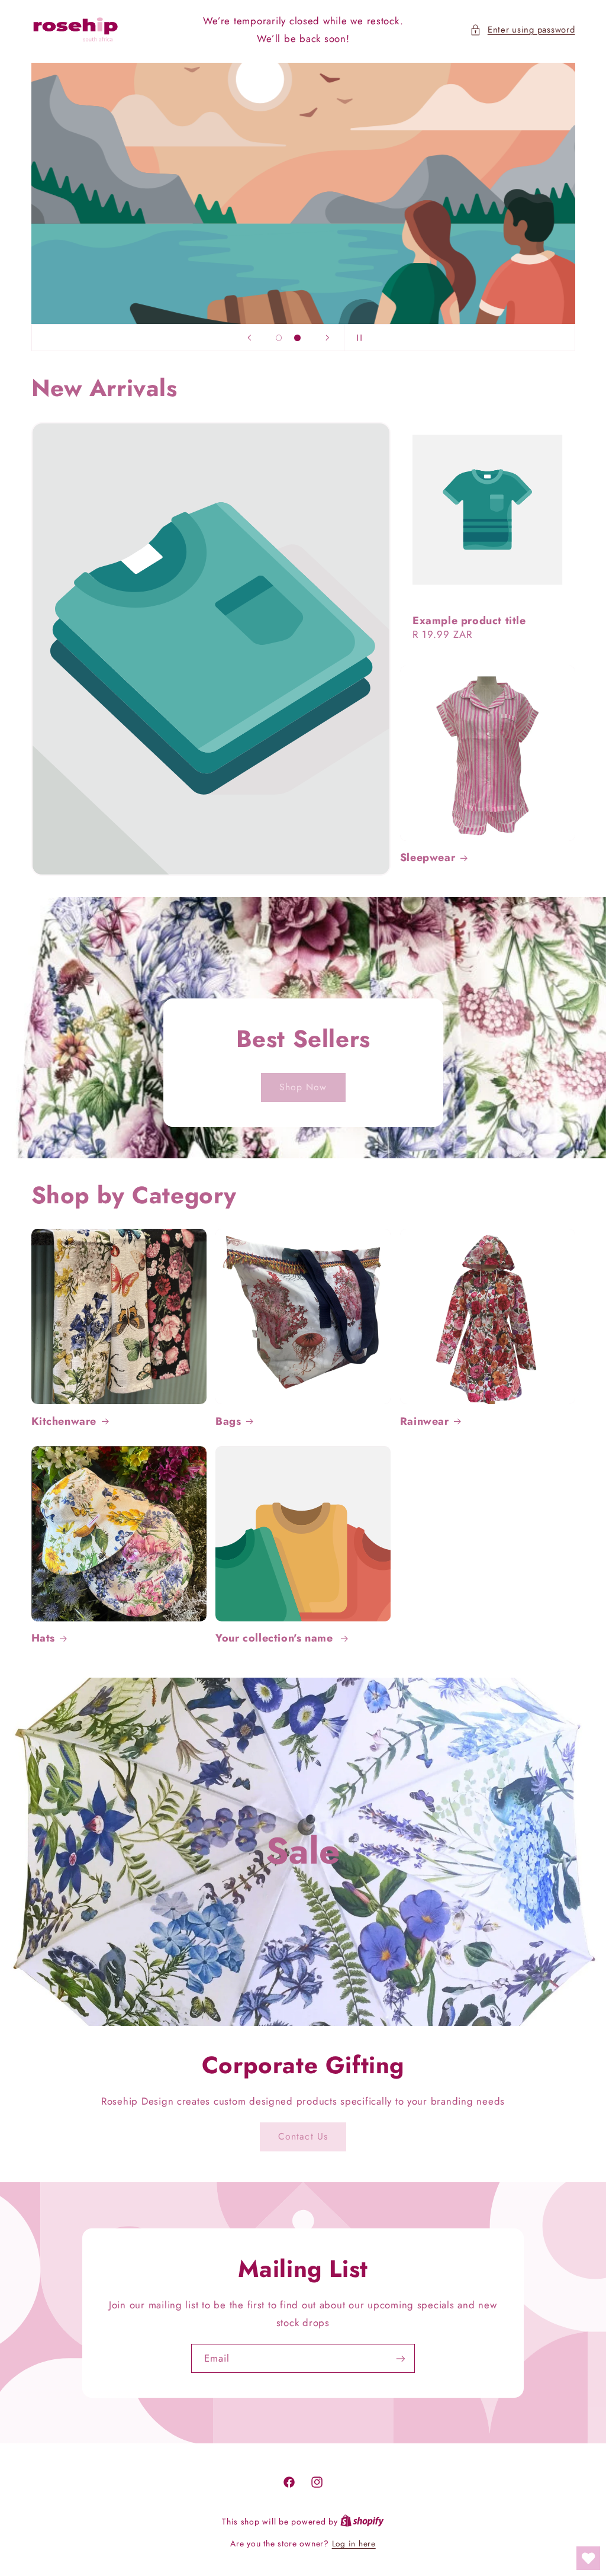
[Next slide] (327, 338)
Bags (228, 1422)
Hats (43, 1638)
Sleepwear (428, 858)
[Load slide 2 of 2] (298, 338)
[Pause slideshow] (357, 338)
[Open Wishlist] (588, 2558)
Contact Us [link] (303, 2136)
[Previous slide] (249, 338)
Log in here (354, 2543)
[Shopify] (362, 2522)
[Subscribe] (401, 2358)
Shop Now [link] (303, 1087)
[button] (522, 30)
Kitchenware (64, 1422)
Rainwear (425, 1422)
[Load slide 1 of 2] (279, 338)
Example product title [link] (469, 621)
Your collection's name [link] (276, 1638)
